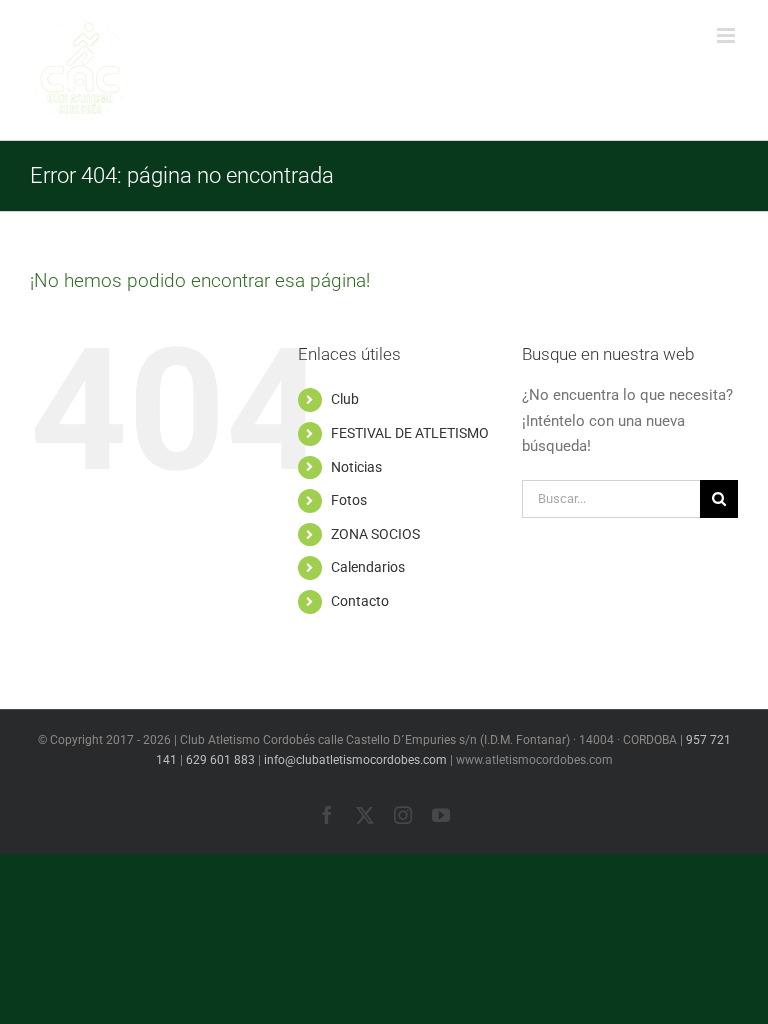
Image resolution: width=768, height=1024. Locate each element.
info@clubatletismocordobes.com (355, 760)
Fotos (349, 500)
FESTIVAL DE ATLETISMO (410, 433)
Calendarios (368, 567)
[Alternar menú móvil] (727, 35)
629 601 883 (220, 760)
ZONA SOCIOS (375, 534)
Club (345, 399)
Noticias (356, 467)
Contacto (360, 601)
